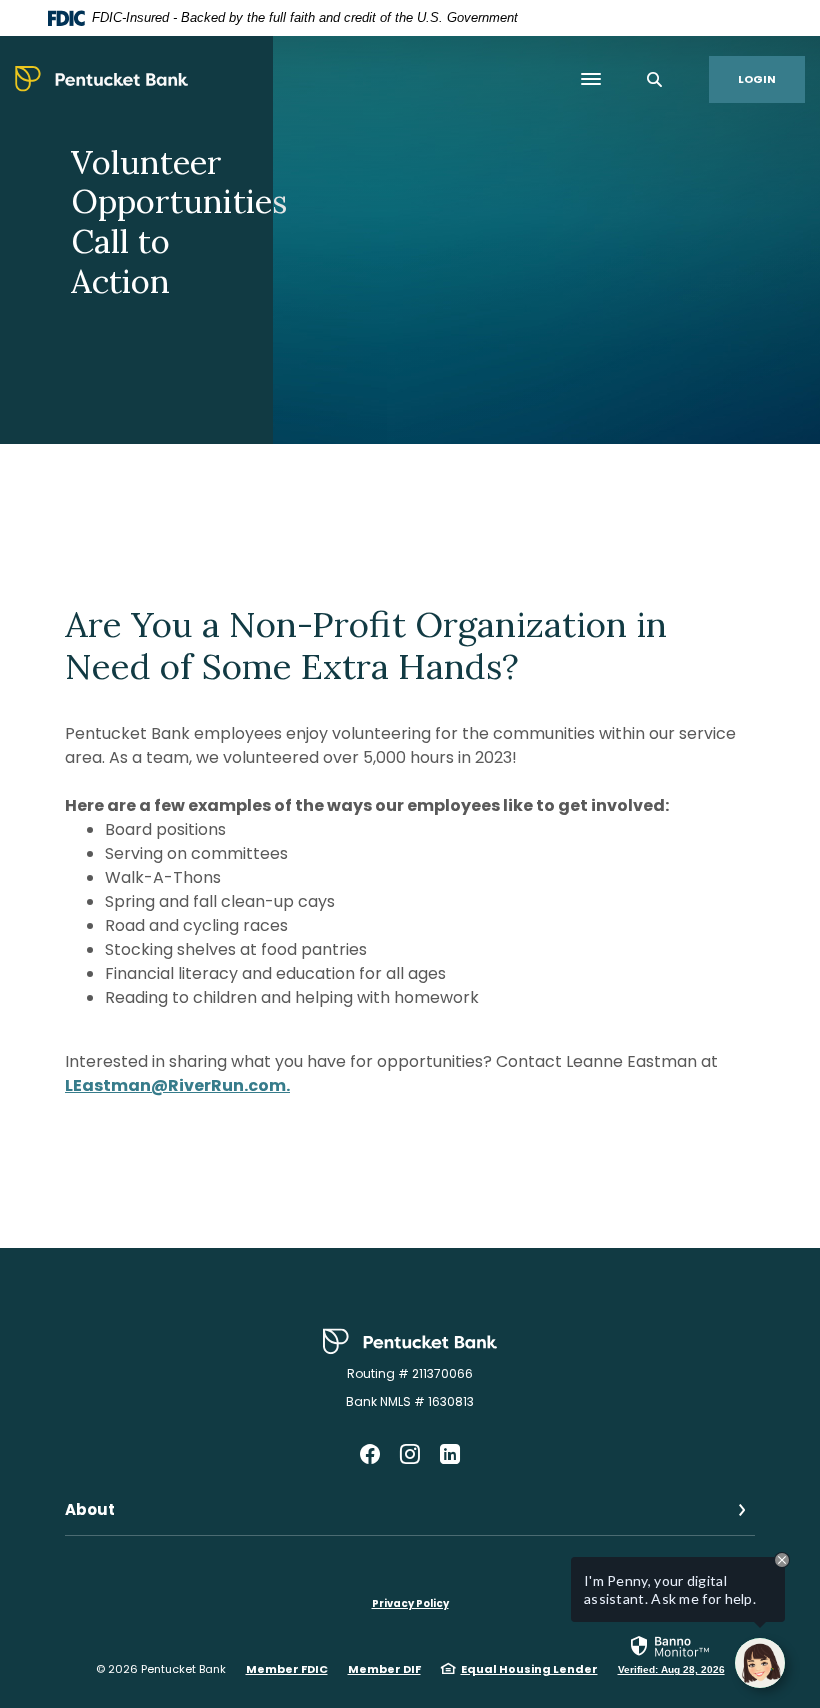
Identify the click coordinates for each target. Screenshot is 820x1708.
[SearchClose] (655, 79)
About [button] (90, 1509)
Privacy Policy (410, 1603)
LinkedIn (450, 1454)
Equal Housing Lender (529, 1669)
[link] (671, 1654)
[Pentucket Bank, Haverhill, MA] (102, 79)
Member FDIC (287, 1669)
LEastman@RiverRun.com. (177, 1085)
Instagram (410, 1454)
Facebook (370, 1454)
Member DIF (384, 1669)
